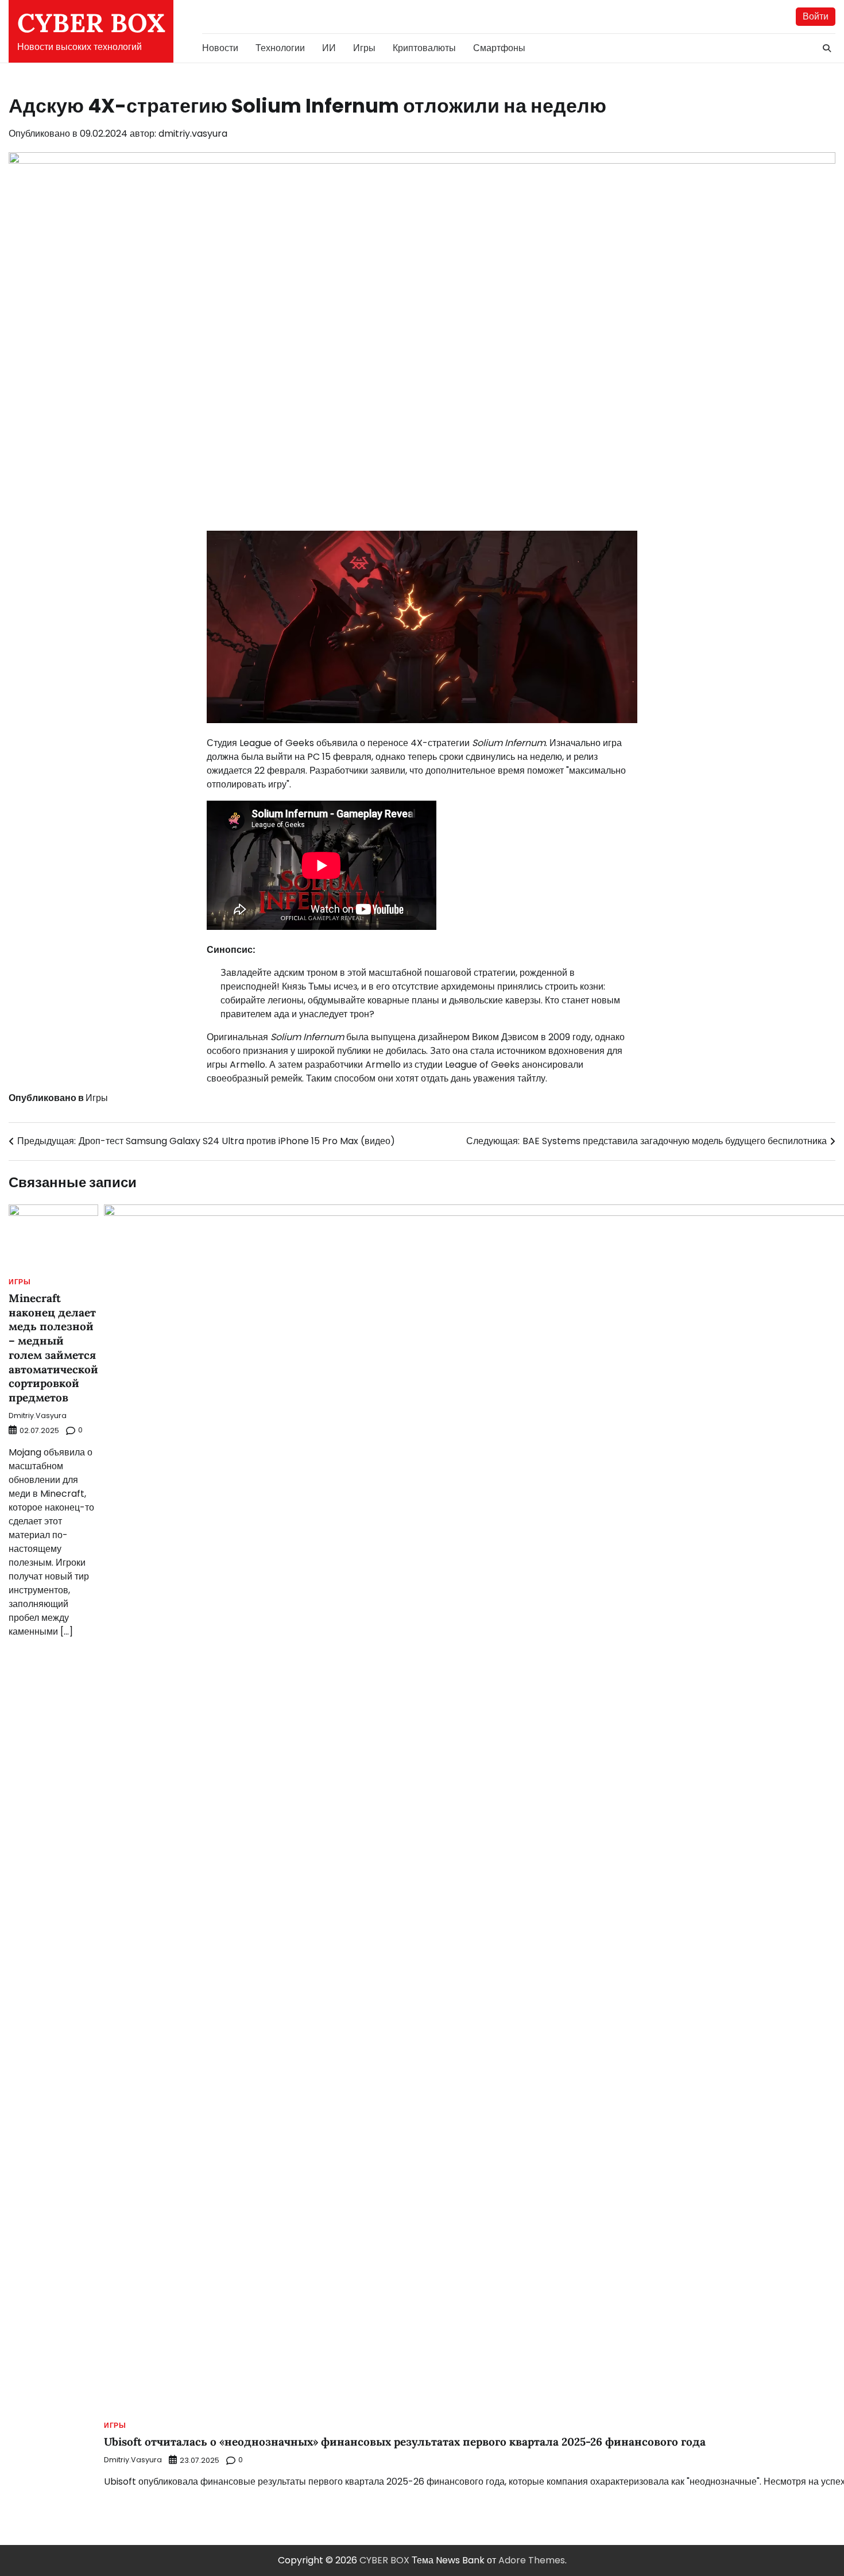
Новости (220, 48)
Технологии (280, 48)
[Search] (827, 48)
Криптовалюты (424, 48)
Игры (364, 48)
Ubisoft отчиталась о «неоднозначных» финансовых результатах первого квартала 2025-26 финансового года (405, 2442)
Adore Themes (532, 2560)
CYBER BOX (91, 23)
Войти (816, 16)
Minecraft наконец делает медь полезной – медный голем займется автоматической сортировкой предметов (53, 1348)
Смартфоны (499, 48)
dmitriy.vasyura (193, 134)
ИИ (329, 48)
